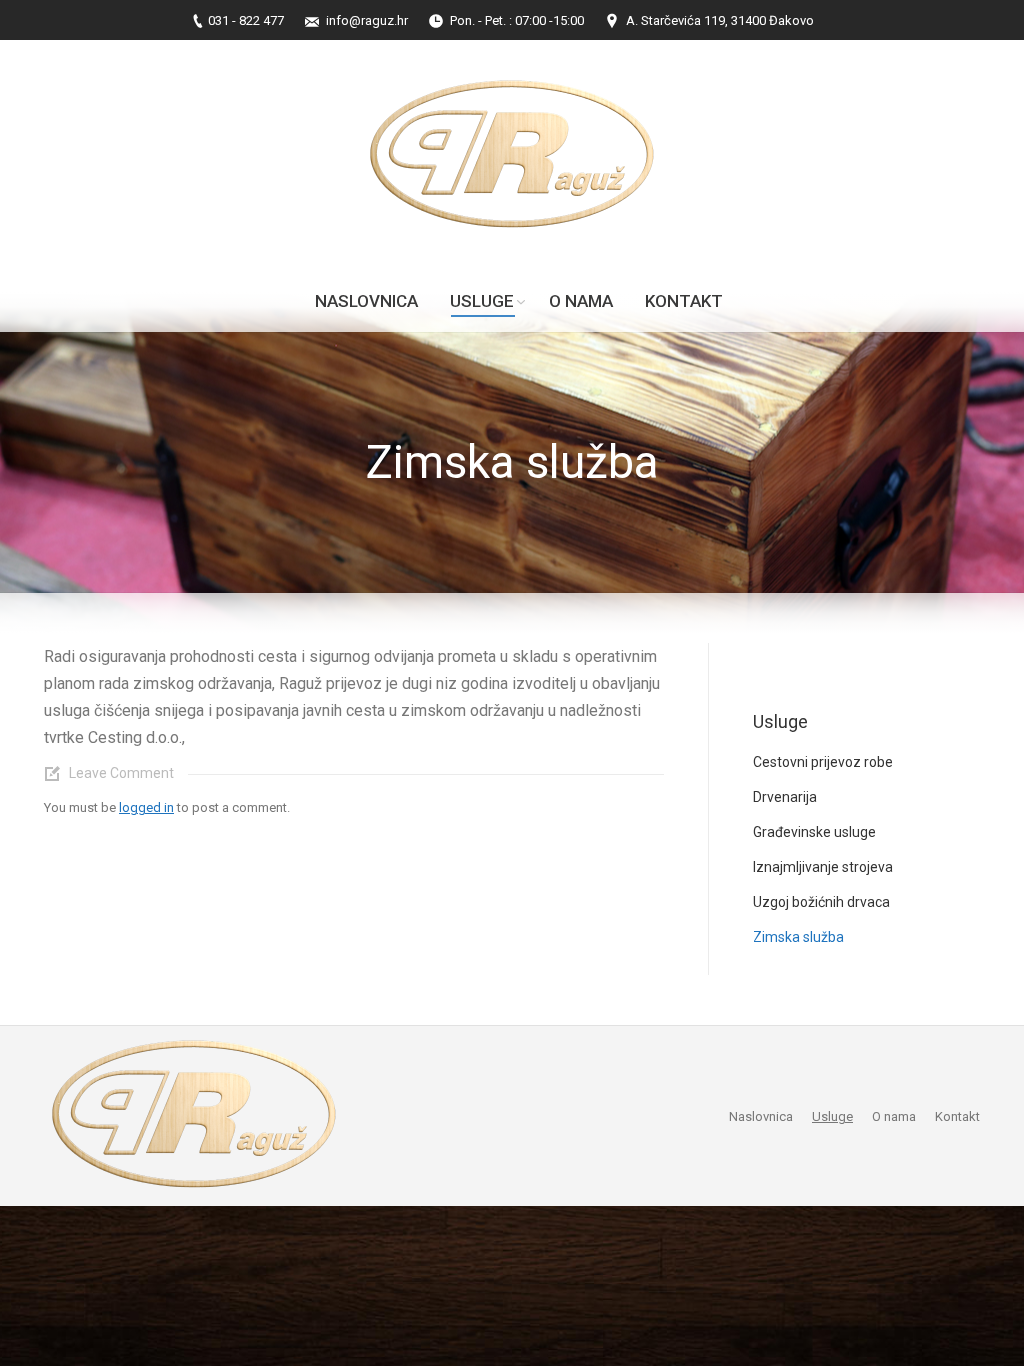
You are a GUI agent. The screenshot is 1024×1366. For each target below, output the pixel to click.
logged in (146, 807)
